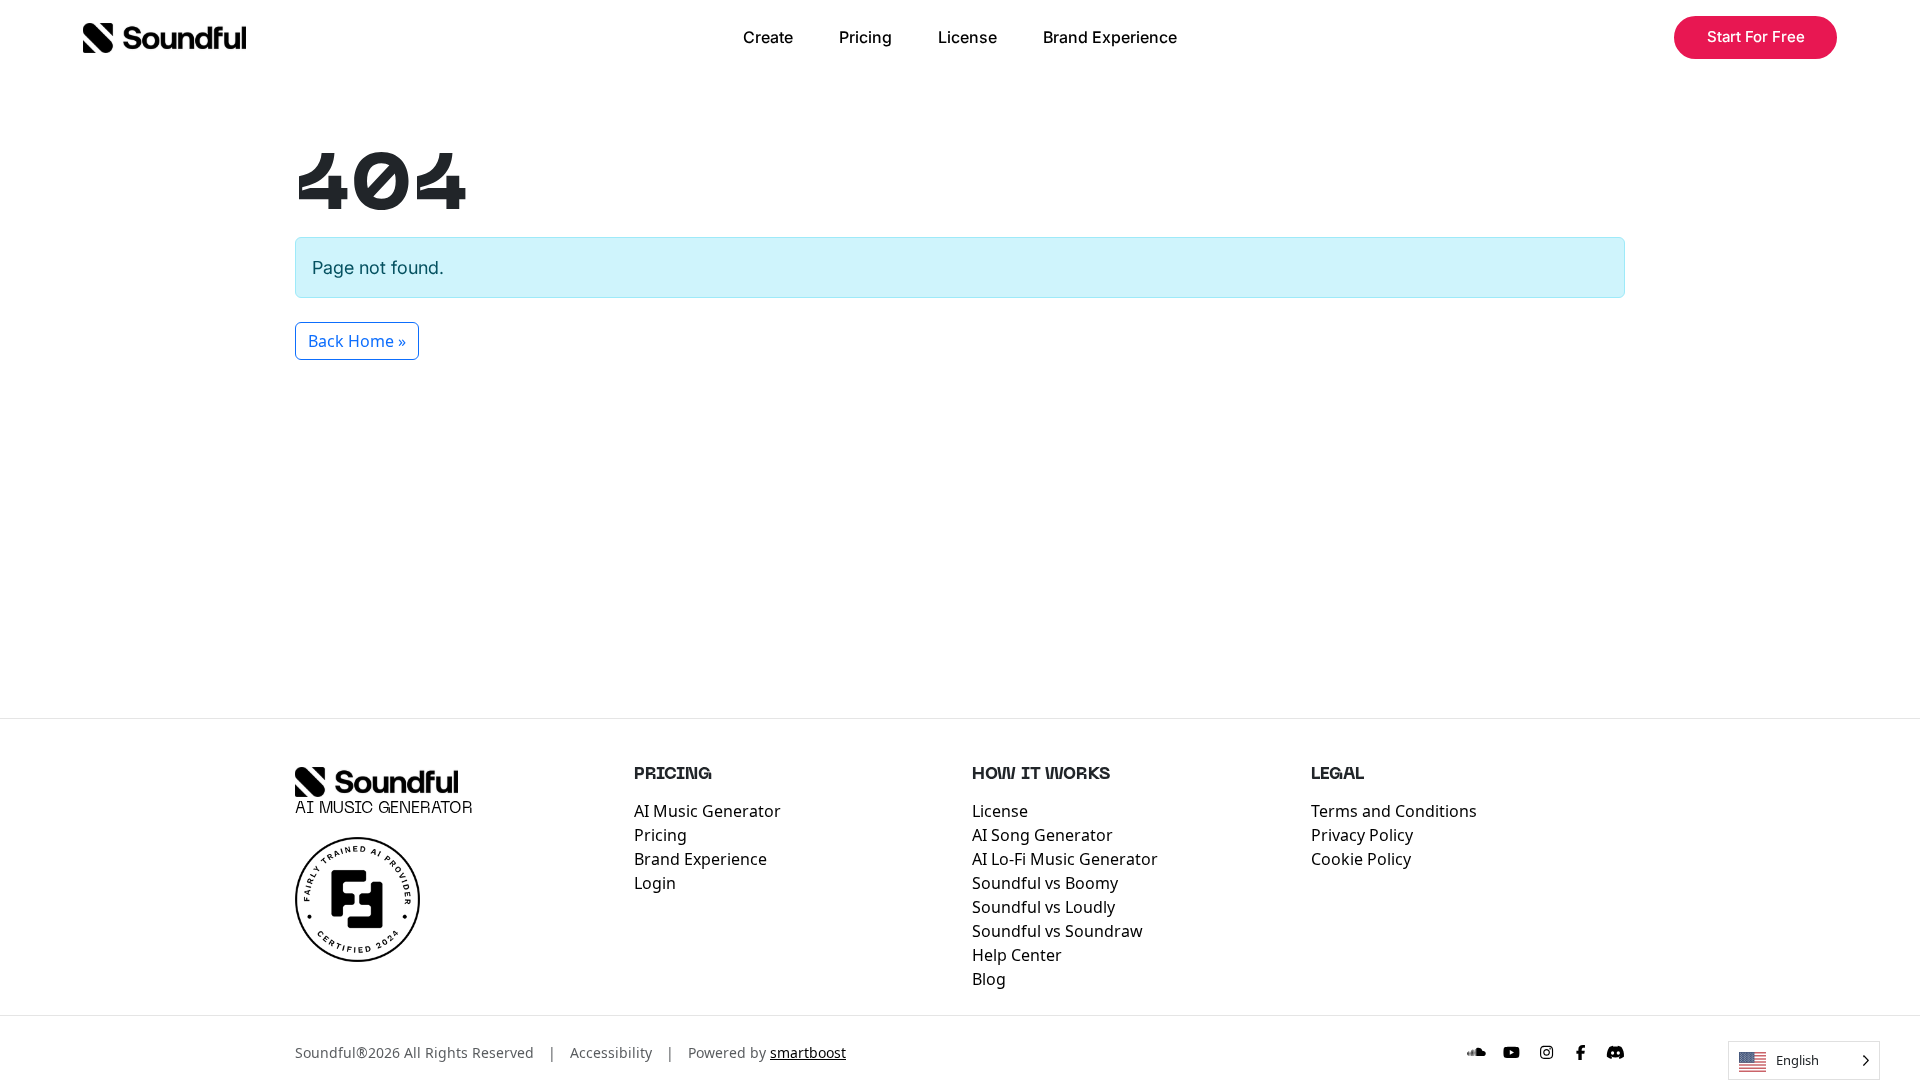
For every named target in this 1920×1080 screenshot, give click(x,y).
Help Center (1017, 955)
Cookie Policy (1361, 859)
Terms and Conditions (1394, 811)
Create (768, 37)
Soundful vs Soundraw (1057, 931)
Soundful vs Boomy (1045, 883)
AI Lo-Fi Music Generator (1065, 859)
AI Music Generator (384, 809)
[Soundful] (376, 782)
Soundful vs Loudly (1043, 907)
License (967, 37)
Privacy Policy (1362, 835)
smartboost (808, 1052)
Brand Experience (1110, 37)
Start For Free (1756, 36)
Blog (989, 979)
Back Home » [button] (357, 341)
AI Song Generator (1042, 835)
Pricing (865, 37)
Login (655, 883)
